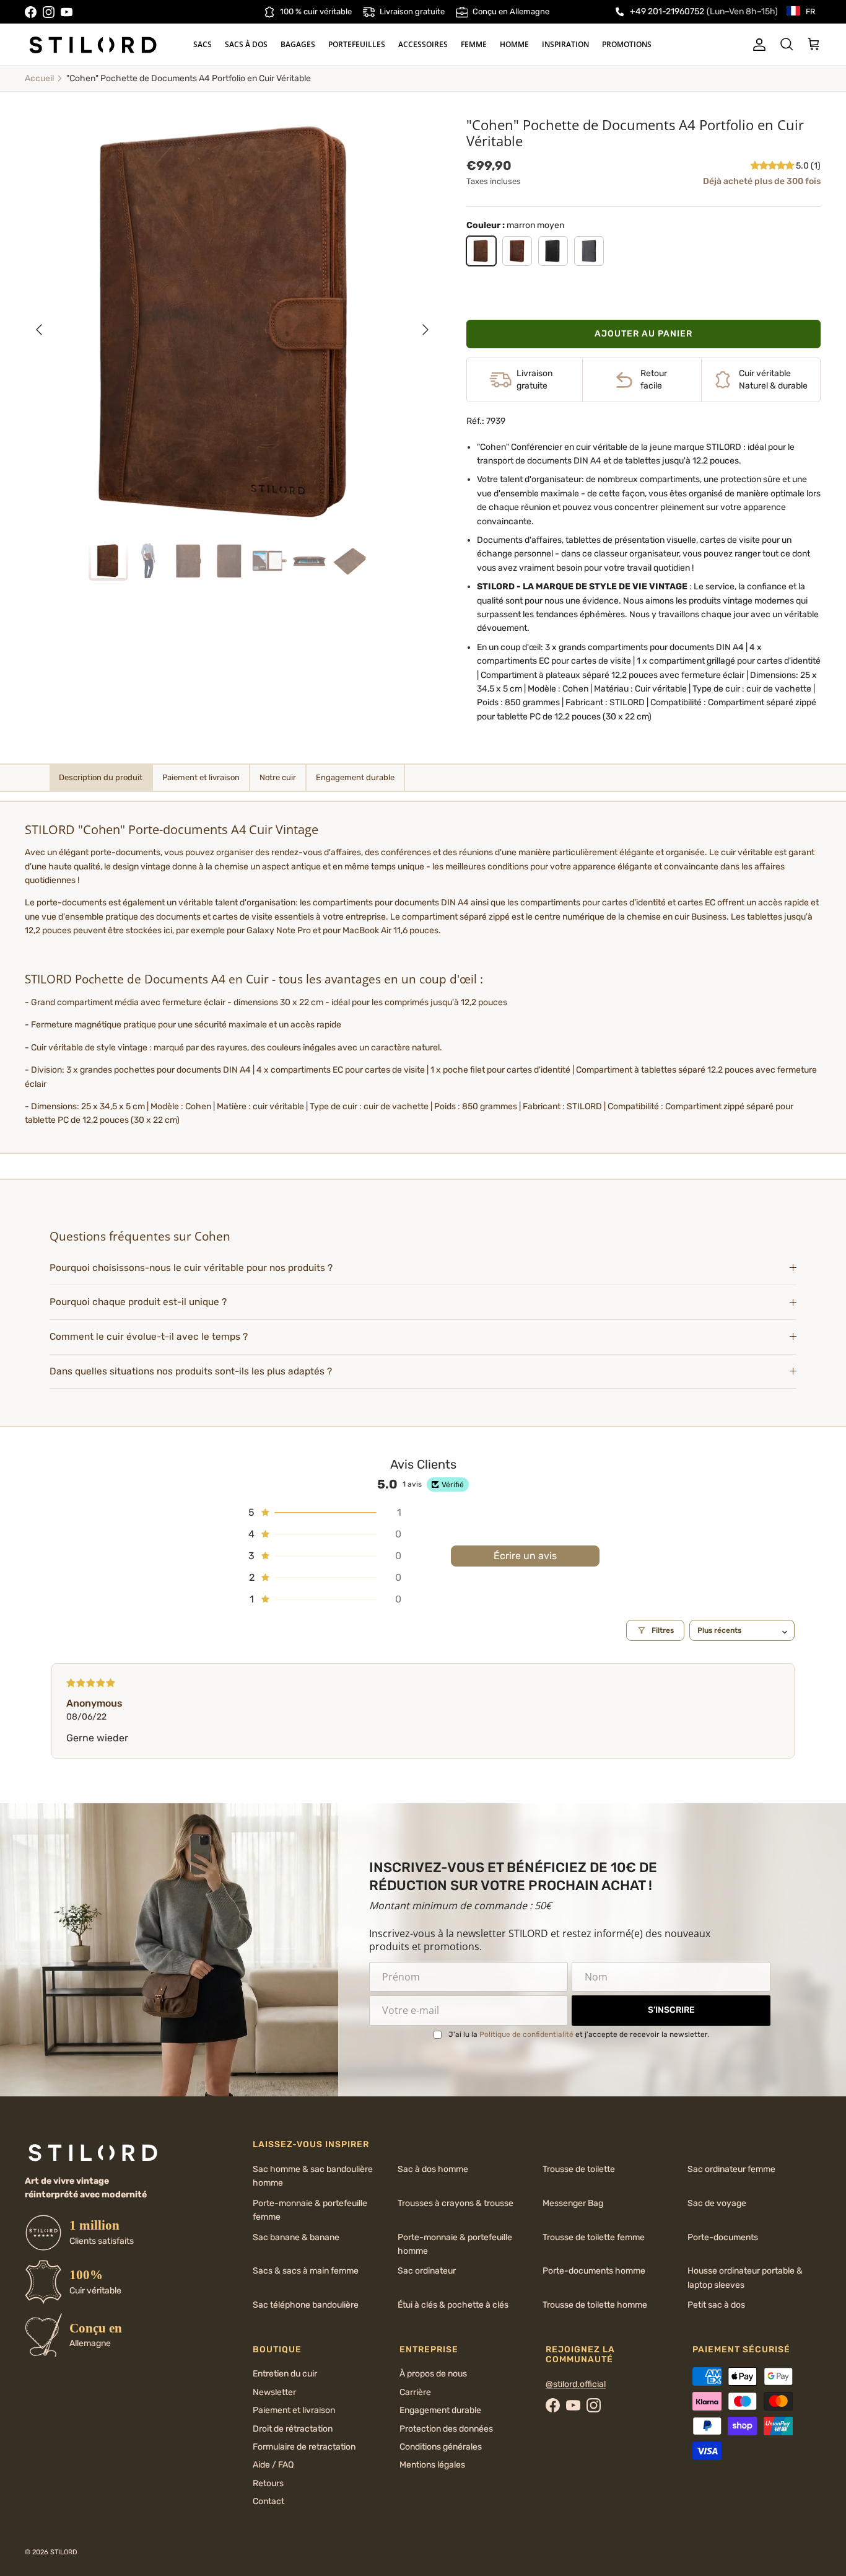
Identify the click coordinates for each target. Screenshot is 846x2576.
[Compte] (757, 45)
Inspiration (565, 44)
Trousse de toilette (579, 2169)
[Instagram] (49, 12)
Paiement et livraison (294, 2410)
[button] (773, 166)
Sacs (203, 44)
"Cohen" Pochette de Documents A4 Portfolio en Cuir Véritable (189, 78)
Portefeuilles (357, 44)
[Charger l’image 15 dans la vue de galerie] (233, 324)
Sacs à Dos (246, 44)
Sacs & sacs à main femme (306, 2271)
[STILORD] (93, 45)
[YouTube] (67, 12)
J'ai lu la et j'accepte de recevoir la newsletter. (579, 2034)
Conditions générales (441, 2447)
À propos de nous (433, 2374)
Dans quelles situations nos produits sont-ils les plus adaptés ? (191, 1371)
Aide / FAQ (273, 2465)
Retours (268, 2483)
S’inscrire (671, 2010)
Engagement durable (440, 2410)
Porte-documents (723, 2237)
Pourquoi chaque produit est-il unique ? (138, 1302)
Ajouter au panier (643, 334)
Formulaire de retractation (304, 2447)
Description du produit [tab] (101, 777)
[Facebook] (31, 12)
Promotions (627, 44)
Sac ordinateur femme (731, 2169)
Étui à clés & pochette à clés (453, 2305)
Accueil (39, 78)
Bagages (298, 44)
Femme (474, 44)
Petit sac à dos (716, 2305)
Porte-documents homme (594, 2271)
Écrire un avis (525, 1556)
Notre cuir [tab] (278, 777)
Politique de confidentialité (526, 2034)
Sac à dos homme (433, 2169)
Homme (514, 44)
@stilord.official (576, 2384)
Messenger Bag (573, 2203)
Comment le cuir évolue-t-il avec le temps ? (149, 1337)
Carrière (415, 2392)
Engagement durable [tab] (355, 777)
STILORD (64, 2552)
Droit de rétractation (293, 2429)
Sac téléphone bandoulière (306, 2305)
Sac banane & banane (296, 2237)
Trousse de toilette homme (595, 2305)
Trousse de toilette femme (594, 2237)
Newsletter (274, 2392)
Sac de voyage (717, 2203)
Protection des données (446, 2429)
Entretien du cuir (285, 2374)
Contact (268, 2501)
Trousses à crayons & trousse (456, 2203)
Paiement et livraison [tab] (201, 777)
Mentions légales (432, 2465)
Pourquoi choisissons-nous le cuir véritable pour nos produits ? (191, 1268)
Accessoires (423, 44)
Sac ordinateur (427, 2271)
